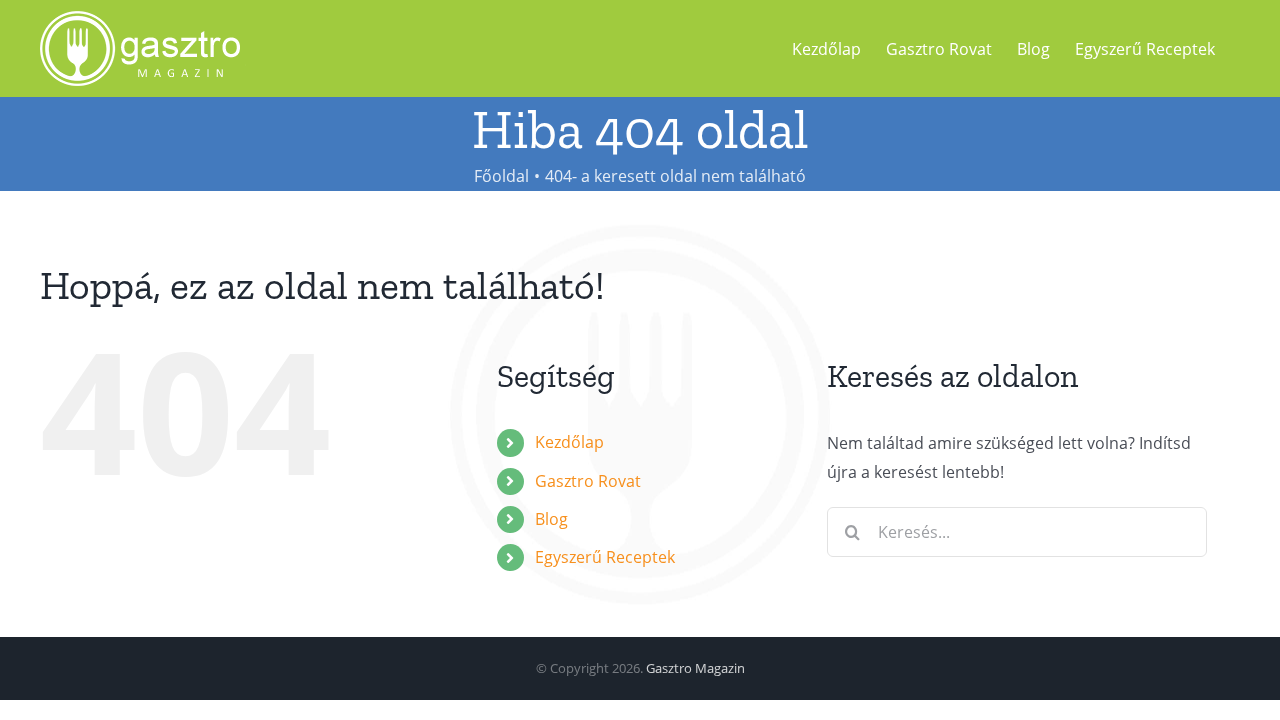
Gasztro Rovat (588, 481)
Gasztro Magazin (695, 668)
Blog (551, 519)
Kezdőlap (569, 442)
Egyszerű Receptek (605, 557)
